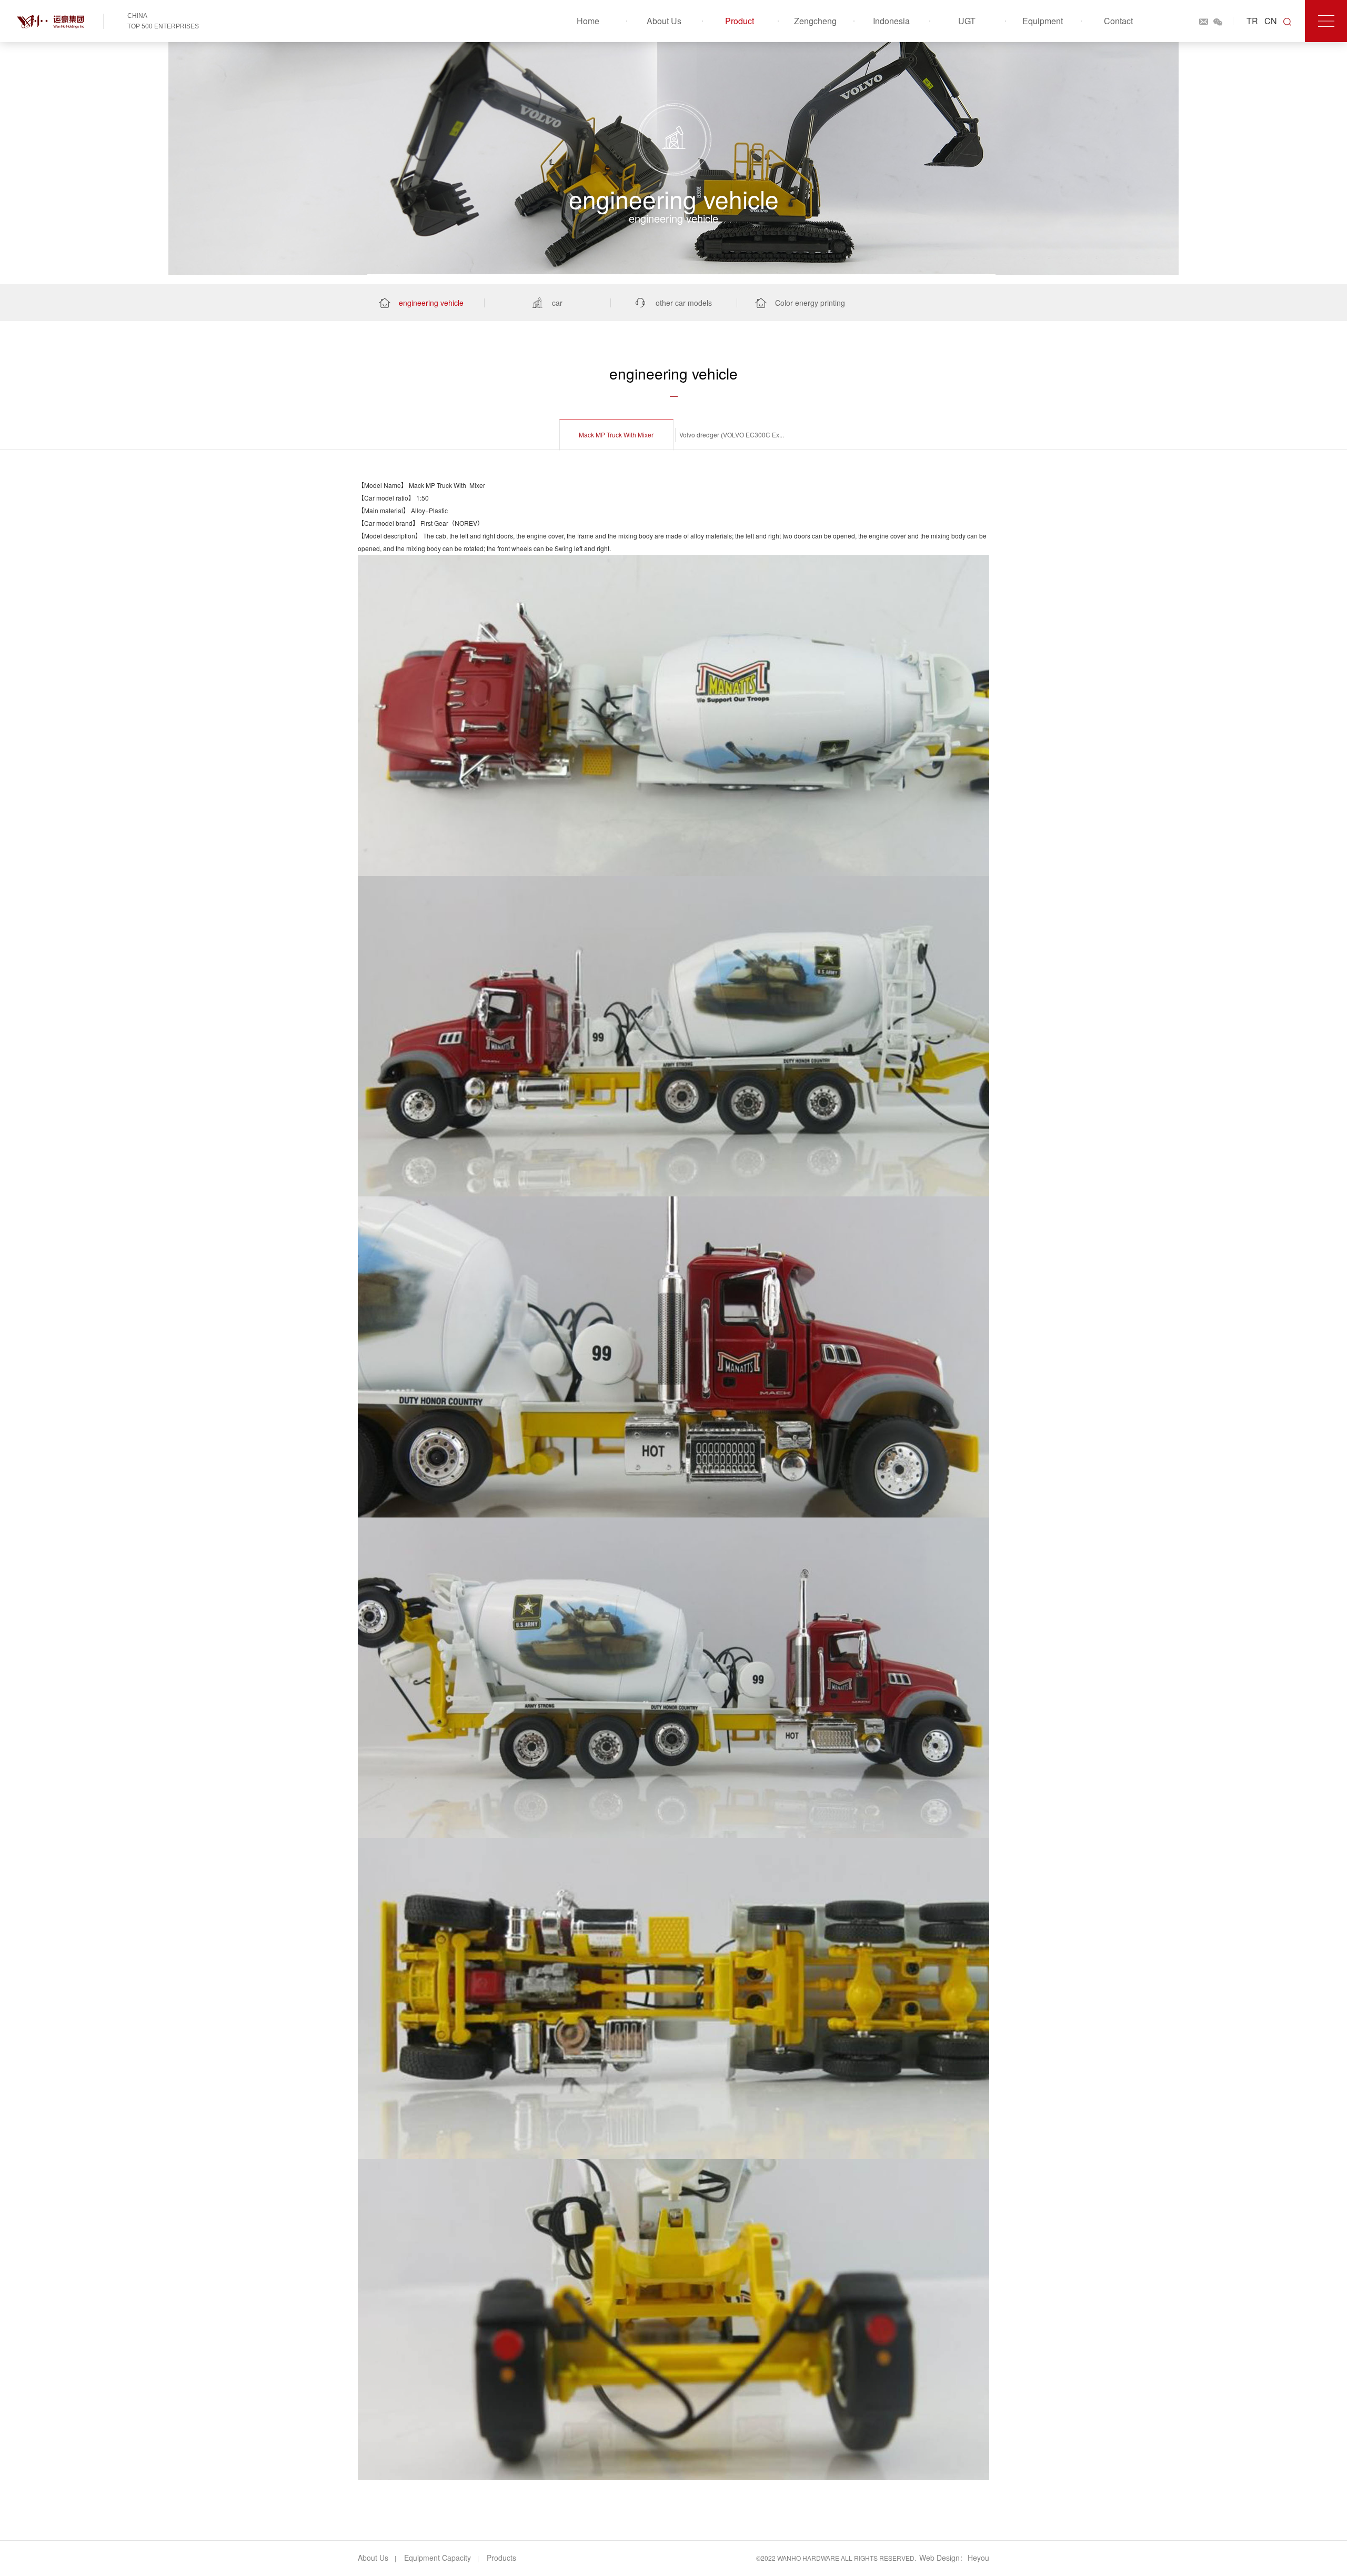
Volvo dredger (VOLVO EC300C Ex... (732, 435)
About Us (664, 21)
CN (1271, 21)
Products (501, 2558)
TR (1252, 21)
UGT (967, 21)
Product (740, 21)
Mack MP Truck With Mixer (616, 435)
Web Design (939, 2558)
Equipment (1043, 21)
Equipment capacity (438, 2558)
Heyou (978, 2558)
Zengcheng (815, 21)
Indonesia (891, 21)
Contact (1118, 21)
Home (588, 21)
